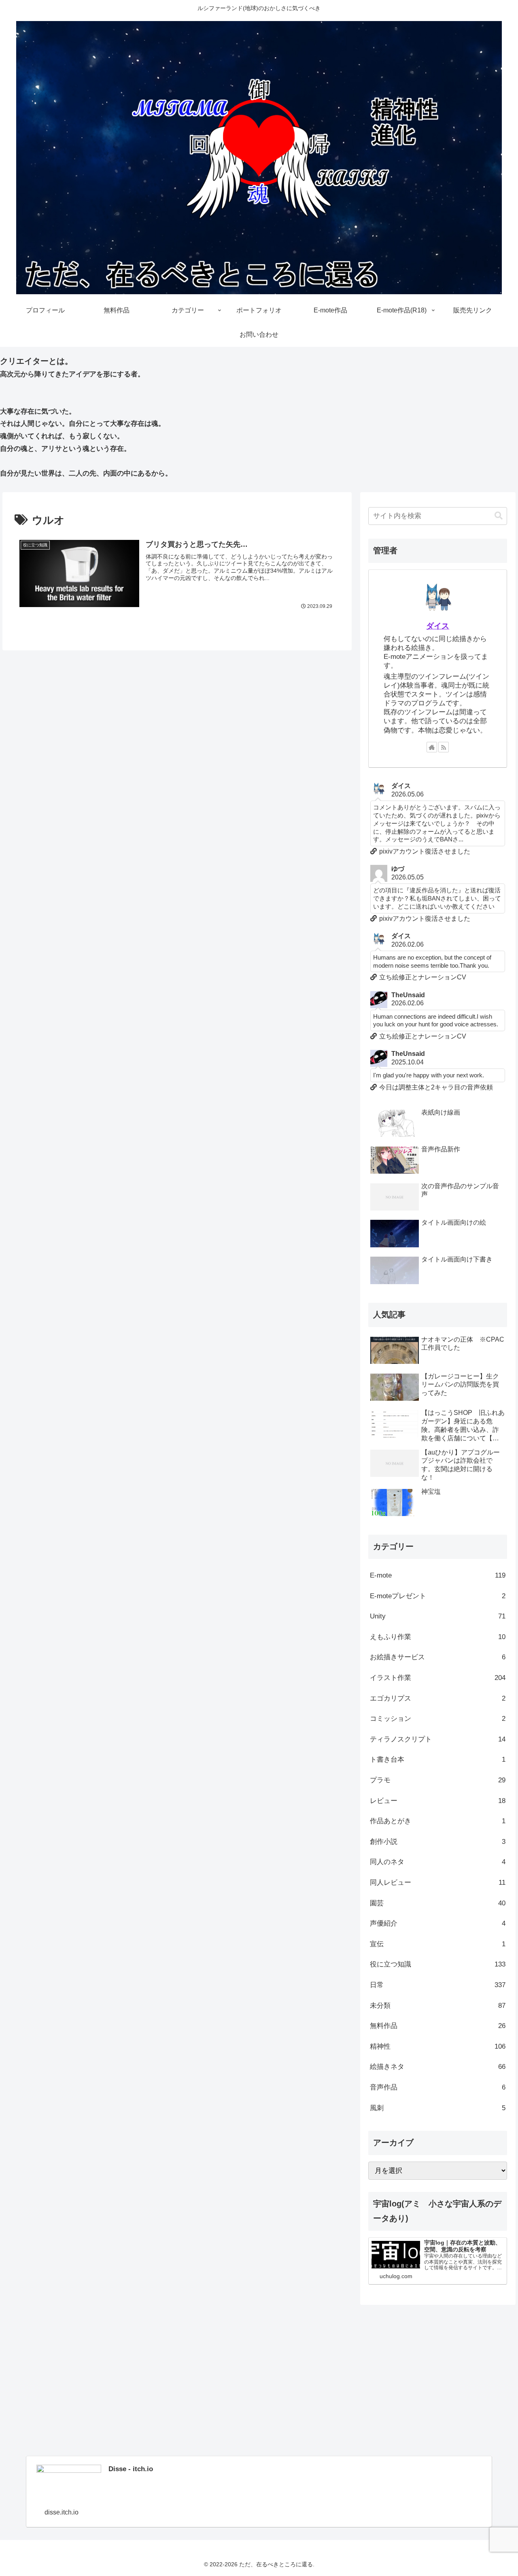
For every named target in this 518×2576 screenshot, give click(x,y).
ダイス (438, 626)
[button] (499, 516)
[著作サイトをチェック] (432, 747)
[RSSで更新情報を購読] (444, 747)
